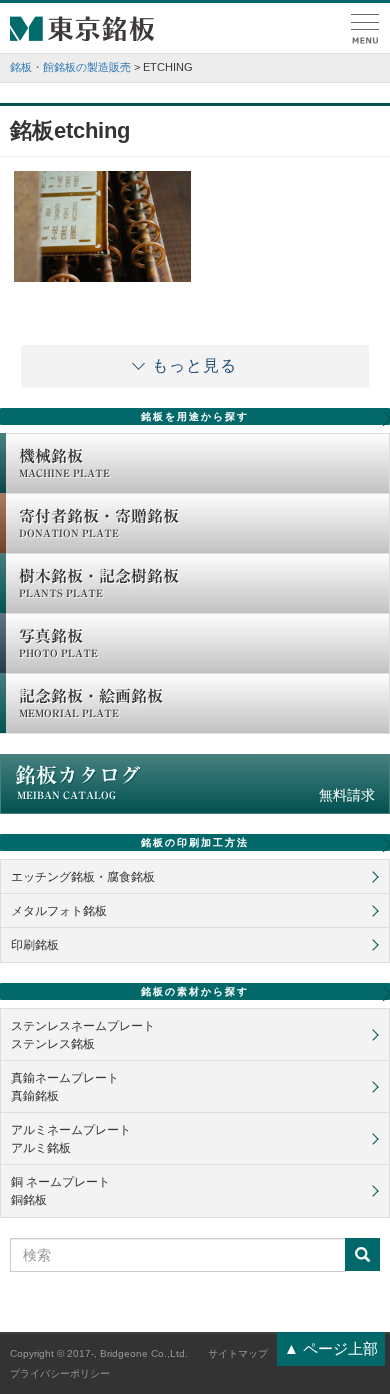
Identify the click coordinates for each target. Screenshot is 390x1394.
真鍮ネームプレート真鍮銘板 (65, 1087)
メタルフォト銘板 (59, 911)
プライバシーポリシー (60, 1373)
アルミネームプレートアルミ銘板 (71, 1139)
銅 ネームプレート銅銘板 (60, 1191)
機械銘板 (64, 463)
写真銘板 (58, 643)
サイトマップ (238, 1353)
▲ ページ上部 (331, 1348)
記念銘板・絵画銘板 (91, 703)
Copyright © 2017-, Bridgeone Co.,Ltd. (99, 1353)
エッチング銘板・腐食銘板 (83, 877)
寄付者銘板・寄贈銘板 (99, 523)
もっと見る (194, 365)
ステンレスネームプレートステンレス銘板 (83, 1035)
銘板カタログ (195, 784)
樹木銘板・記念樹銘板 (99, 583)
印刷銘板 (35, 945)
